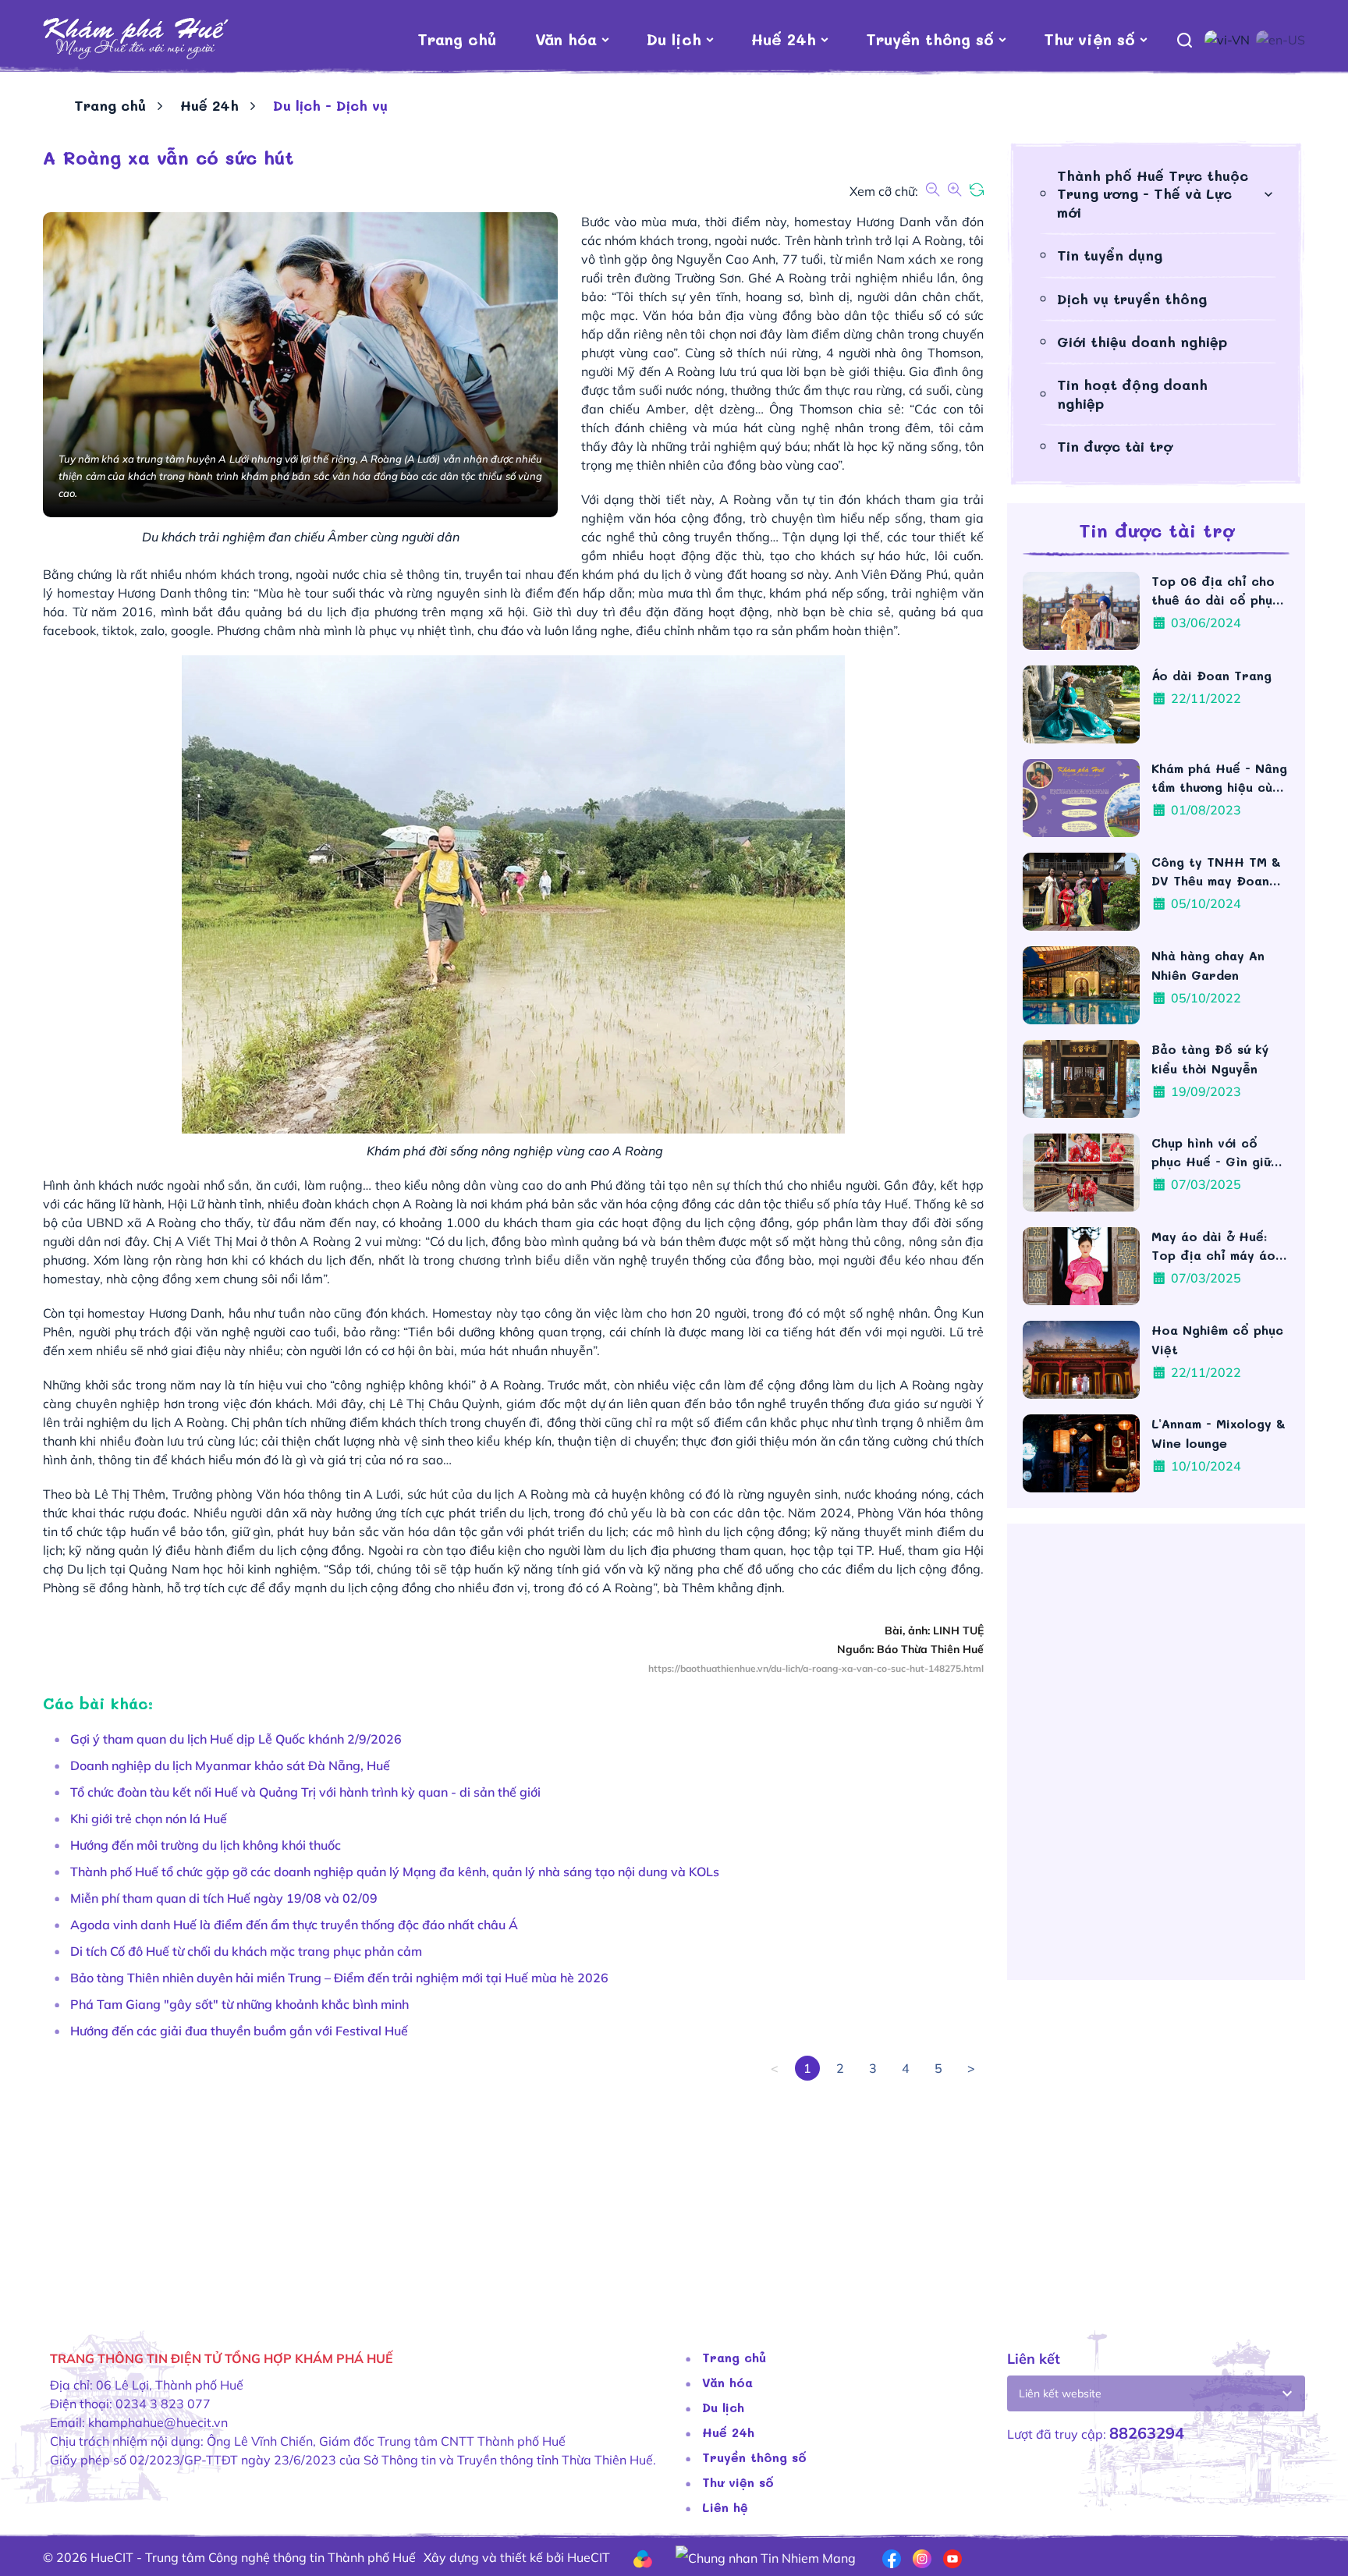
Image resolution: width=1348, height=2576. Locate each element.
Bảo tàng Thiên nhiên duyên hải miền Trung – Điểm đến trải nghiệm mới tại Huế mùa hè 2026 (339, 1978)
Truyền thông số (930, 39)
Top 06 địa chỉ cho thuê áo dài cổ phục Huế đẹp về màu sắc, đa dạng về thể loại (1218, 591)
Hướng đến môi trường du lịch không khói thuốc (206, 1845)
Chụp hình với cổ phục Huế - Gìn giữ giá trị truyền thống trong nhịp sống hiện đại (1217, 1153)
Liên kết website (1060, 2393)
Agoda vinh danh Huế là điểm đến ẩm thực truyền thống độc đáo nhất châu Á (294, 1925)
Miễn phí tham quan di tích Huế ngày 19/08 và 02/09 (224, 1898)
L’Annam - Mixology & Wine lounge (1219, 1433)
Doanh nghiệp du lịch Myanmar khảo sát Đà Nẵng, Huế (230, 1765)
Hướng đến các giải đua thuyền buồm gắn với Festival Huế (239, 2031)
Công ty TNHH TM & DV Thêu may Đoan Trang (1216, 872)
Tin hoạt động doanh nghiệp (1132, 394)
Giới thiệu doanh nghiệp (1142, 342)
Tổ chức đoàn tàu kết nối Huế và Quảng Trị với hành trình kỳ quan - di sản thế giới (305, 1792)
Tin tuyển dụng (1110, 255)
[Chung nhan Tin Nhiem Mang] (766, 2556)
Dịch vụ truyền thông (1132, 299)
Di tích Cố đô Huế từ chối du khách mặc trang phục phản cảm (246, 1951)
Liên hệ (725, 2507)
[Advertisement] (511, 2190)
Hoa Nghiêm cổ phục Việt (1217, 1339)
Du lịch (674, 39)
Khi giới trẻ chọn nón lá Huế (149, 1818)
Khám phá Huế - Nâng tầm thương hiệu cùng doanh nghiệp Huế (1219, 778)
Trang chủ (457, 39)
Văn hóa (566, 39)
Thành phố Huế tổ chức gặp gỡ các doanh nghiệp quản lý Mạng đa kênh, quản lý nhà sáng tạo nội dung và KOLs (395, 1872)
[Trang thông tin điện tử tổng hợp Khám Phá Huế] (136, 39)
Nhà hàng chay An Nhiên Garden (1208, 965)
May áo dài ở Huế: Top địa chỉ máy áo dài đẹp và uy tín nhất (1213, 1246)
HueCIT (589, 2557)
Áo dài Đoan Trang (1214, 675)
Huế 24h (784, 39)
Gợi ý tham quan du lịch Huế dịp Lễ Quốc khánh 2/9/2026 (236, 1739)
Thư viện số (1089, 39)
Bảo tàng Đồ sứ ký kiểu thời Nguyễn (1210, 1059)
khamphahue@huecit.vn (158, 2422)
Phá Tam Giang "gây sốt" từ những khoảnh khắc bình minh (239, 2004)
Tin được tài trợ (1115, 446)
